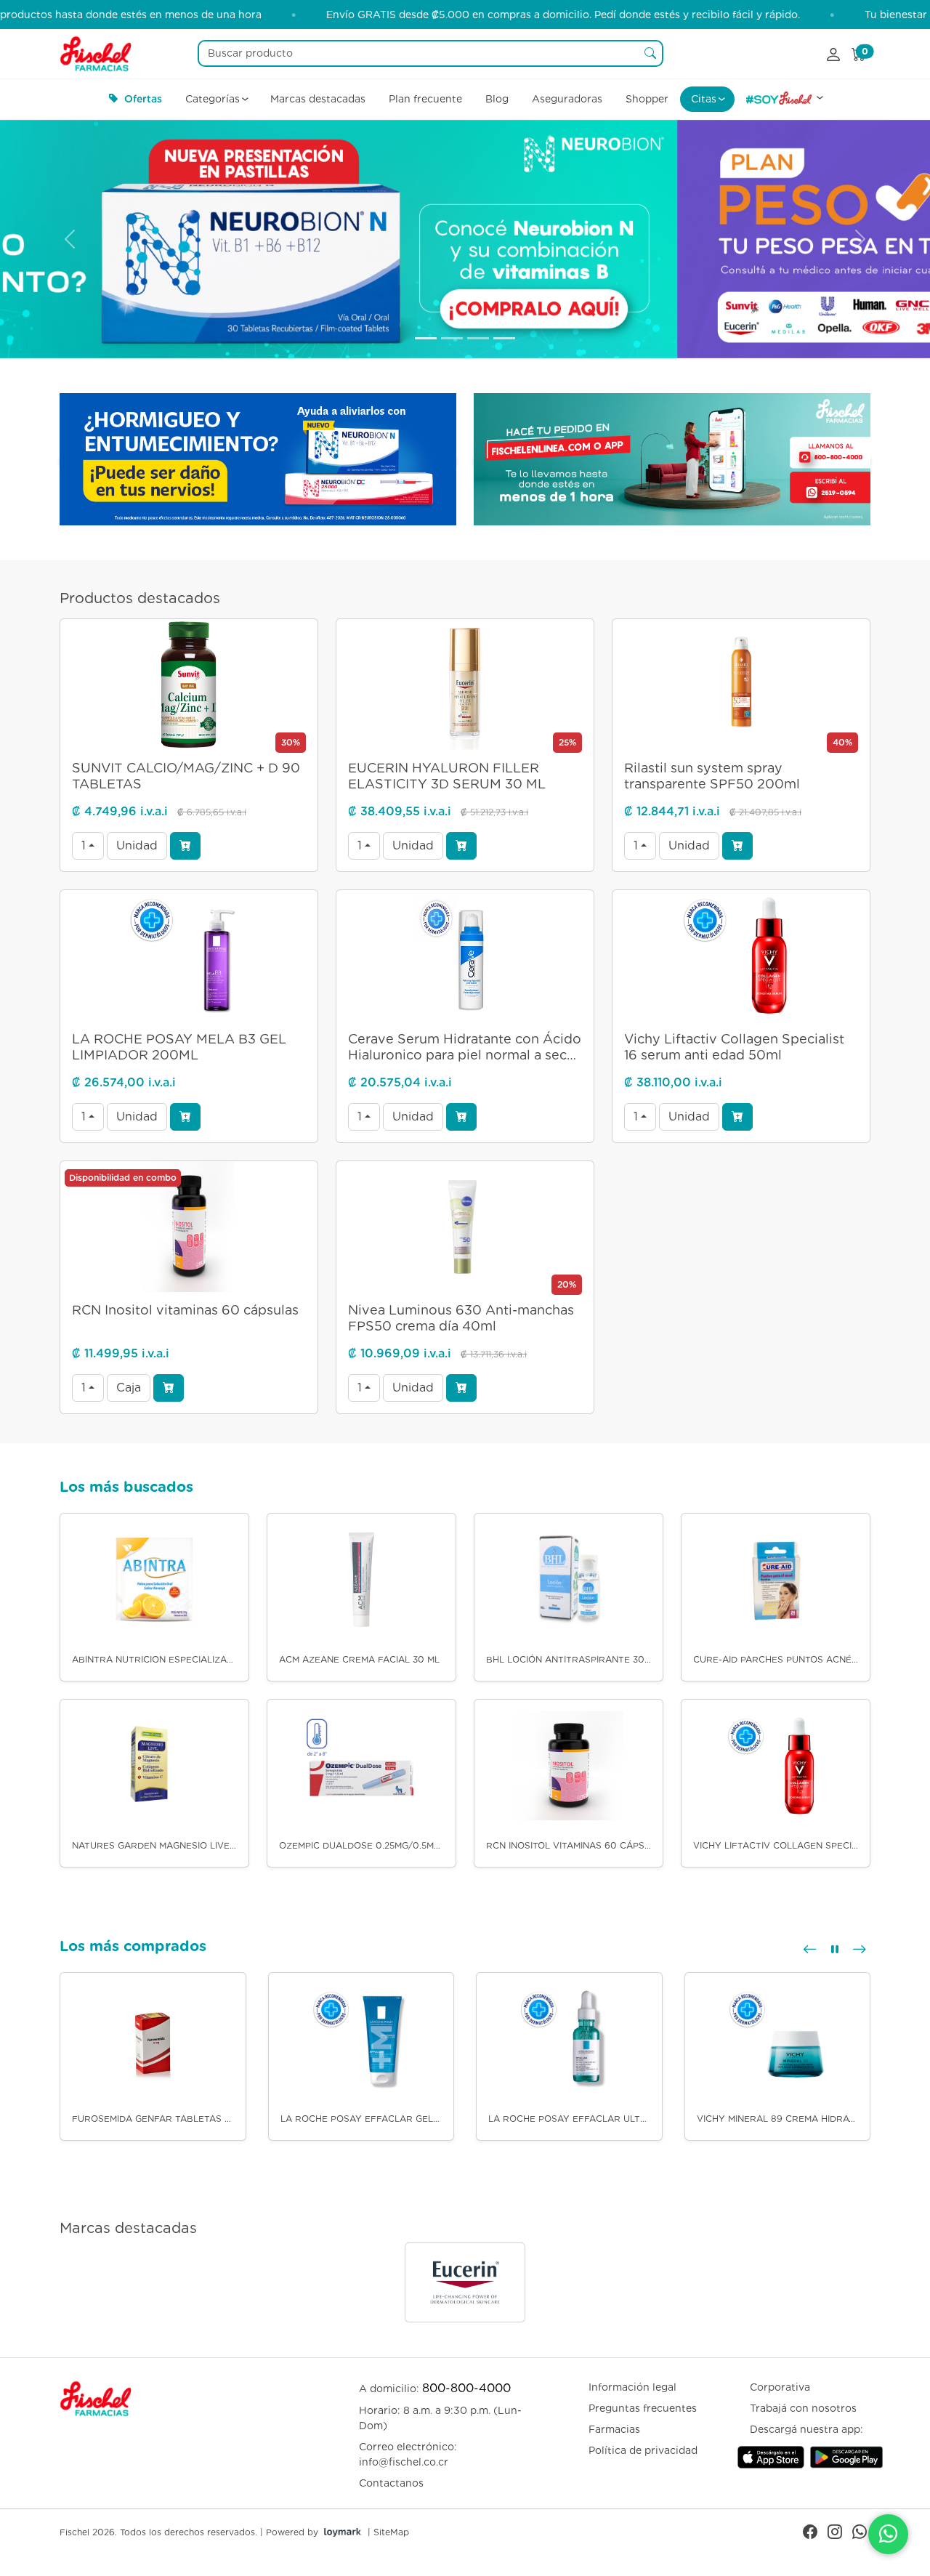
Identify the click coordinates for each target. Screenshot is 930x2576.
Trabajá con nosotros (803, 2408)
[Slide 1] (426, 338)
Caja (129, 1388)
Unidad (137, 845)
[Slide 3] (478, 338)
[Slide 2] (452, 338)
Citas (704, 99)
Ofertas (143, 99)
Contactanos (391, 2483)
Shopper (647, 99)
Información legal (632, 2387)
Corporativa (780, 2387)
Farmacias (614, 2429)
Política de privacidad (643, 2450)
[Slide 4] (504, 338)
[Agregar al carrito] (185, 846)
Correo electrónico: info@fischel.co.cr (408, 2454)
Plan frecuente (425, 99)
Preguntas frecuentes (643, 2408)
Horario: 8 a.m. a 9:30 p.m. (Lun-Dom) (440, 2418)
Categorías (213, 99)
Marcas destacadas (318, 99)
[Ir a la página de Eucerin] (465, 2282)
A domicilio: (435, 2388)
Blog (497, 99)
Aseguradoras (567, 99)
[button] (810, 1949)
